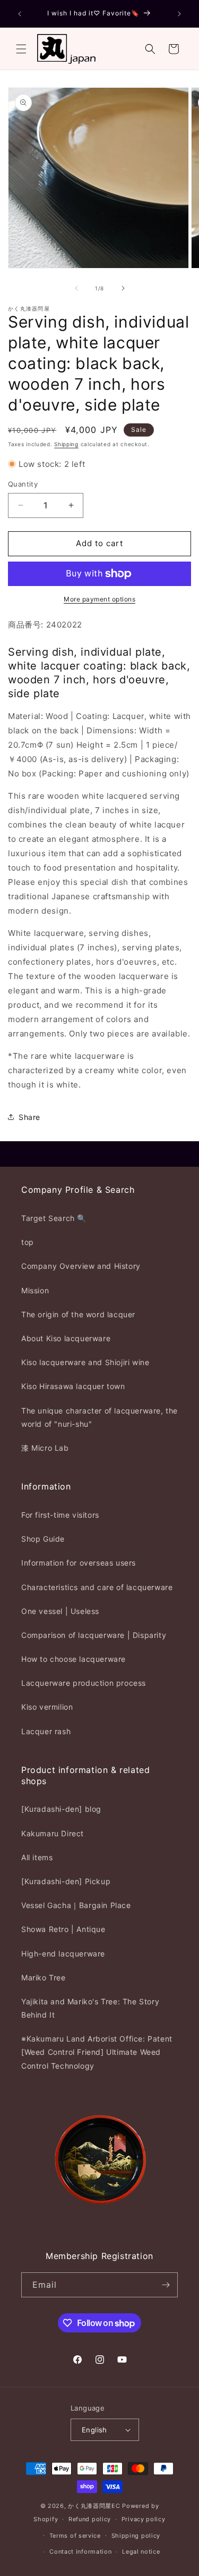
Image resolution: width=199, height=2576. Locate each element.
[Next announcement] (179, 14)
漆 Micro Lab (45, 1448)
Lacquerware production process (84, 1683)
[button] (21, 49)
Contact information (80, 2552)
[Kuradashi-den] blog (61, 1809)
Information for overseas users (79, 1563)
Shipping (66, 444)
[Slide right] (123, 288)
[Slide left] (76, 288)
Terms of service (75, 2536)
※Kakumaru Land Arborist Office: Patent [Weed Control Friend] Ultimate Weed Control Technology (97, 2052)
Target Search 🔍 (54, 1218)
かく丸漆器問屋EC (94, 2506)
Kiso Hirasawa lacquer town (73, 1386)
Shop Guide (43, 1539)
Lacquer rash (46, 1731)
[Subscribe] (166, 2285)
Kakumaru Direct (53, 1833)
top (28, 1242)
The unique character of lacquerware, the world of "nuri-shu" (99, 1417)
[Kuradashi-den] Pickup (66, 1881)
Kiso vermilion (47, 1707)
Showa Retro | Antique (63, 1929)
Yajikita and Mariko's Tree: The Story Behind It (90, 2008)
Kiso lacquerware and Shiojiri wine (85, 1362)
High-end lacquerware (63, 1954)
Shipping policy (136, 2536)
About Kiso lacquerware (66, 1338)
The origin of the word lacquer (78, 1314)
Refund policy (90, 2519)
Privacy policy (144, 2519)
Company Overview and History (81, 1266)
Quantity (23, 484)
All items (37, 1857)
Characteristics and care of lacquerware (97, 1587)
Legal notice (141, 2552)
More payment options (99, 599)
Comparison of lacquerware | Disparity (94, 1635)
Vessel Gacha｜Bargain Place (76, 1905)
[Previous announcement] (20, 14)
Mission (35, 1290)
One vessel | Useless (60, 1611)
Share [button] (29, 1117)
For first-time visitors (60, 1515)
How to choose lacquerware (73, 1659)
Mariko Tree (44, 1977)
